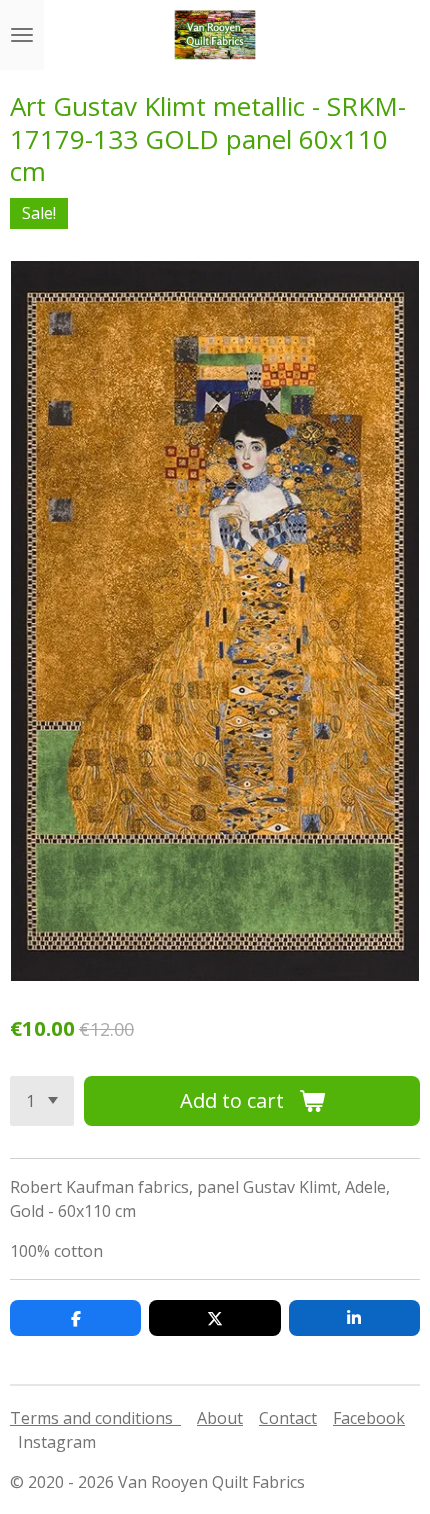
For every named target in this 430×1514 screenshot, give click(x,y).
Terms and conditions (95, 1418)
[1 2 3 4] (42, 1101)
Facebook (369, 1418)
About (220, 1418)
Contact (288, 1418)
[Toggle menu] (22, 35)
